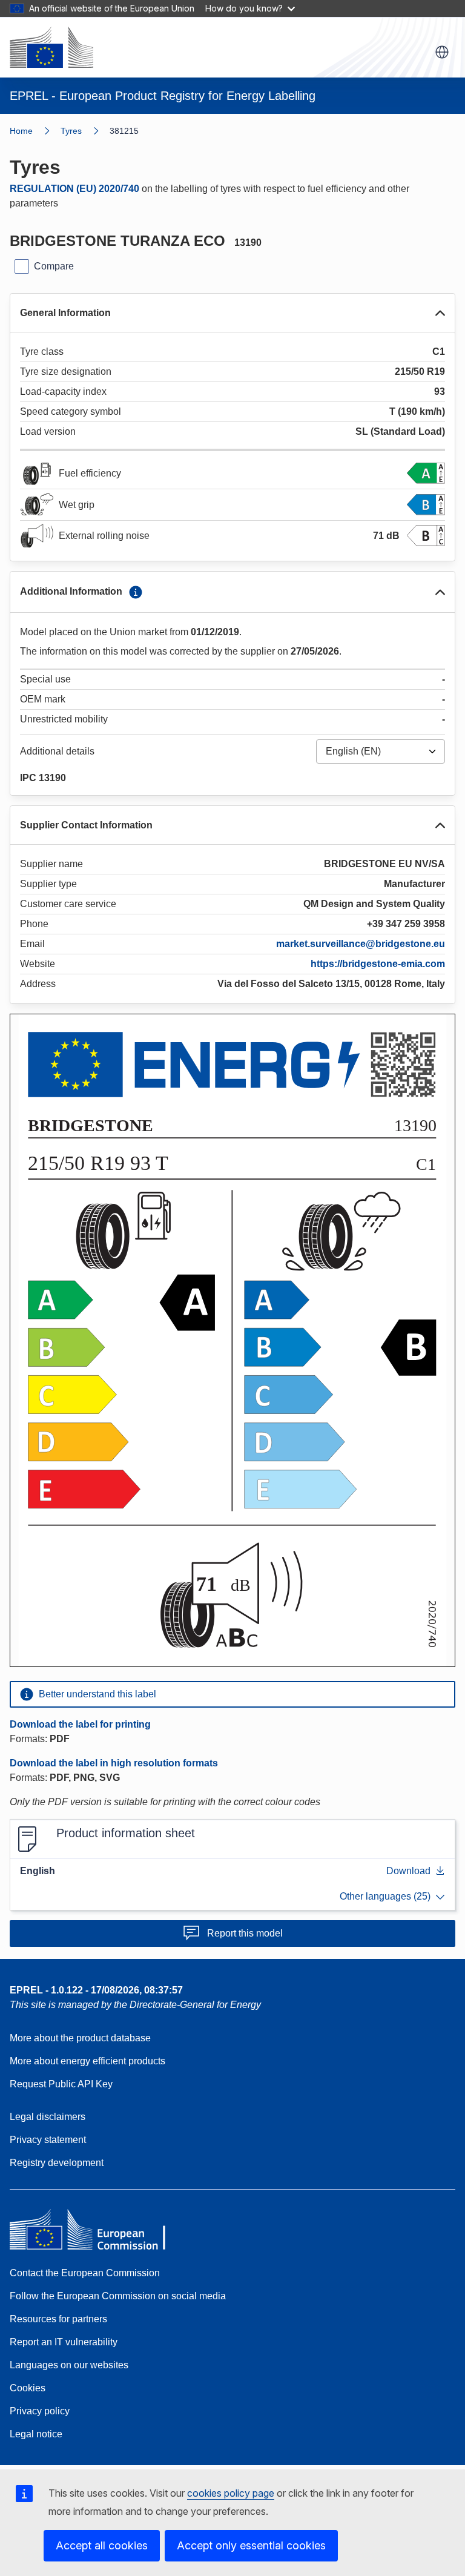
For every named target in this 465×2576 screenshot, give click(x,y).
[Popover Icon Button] (136, 592)
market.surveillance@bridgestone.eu (361, 944)
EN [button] (442, 52)
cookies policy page (231, 2493)
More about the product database (80, 2038)
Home (21, 131)
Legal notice (36, 2434)
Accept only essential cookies (251, 2545)
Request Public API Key (61, 2084)
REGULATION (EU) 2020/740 (74, 189)
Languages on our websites (69, 2365)
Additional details (57, 751)
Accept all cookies (102, 2545)
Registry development (57, 2163)
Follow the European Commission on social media (118, 2296)
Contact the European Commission (85, 2273)
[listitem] (85, 131)
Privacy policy (40, 2411)
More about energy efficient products (87, 2061)
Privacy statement (48, 2140)
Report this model (245, 1933)
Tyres (71, 131)
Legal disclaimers (48, 2117)
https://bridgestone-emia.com (378, 964)
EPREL (96, 1990)
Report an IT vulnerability (64, 2342)
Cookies (28, 2388)
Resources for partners (58, 2319)
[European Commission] (51, 47)
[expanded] (440, 313)
